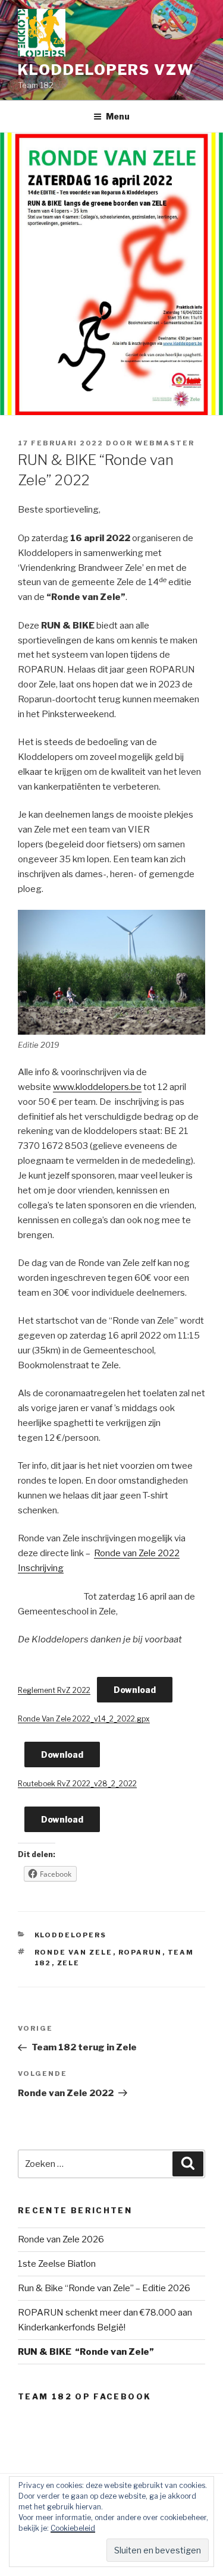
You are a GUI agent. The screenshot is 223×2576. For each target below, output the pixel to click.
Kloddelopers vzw (106, 70)
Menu (118, 116)
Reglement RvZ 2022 (54, 1690)
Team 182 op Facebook (84, 2396)
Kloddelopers (71, 1935)
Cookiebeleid (73, 2528)
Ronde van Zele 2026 (61, 2239)
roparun (140, 1952)
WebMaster (165, 443)
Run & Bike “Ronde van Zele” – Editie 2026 (104, 2288)
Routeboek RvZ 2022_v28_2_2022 (77, 1784)
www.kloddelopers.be (97, 1087)
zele (69, 1963)
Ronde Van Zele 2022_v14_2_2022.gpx (84, 1719)
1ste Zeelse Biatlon (57, 2264)
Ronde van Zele (74, 1952)
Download (135, 1690)
